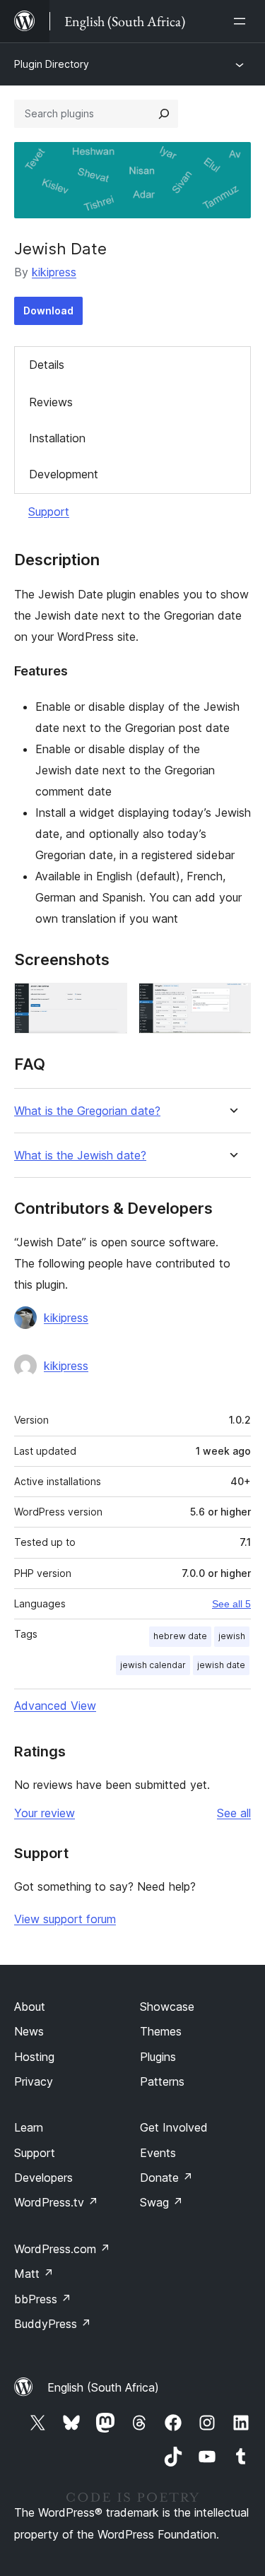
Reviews (51, 402)
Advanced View (55, 1706)
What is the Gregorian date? (87, 1111)
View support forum (65, 1919)
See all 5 (231, 1604)
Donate (166, 2178)
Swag (161, 2202)
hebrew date (180, 1636)
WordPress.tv (56, 2202)
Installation (57, 438)
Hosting (34, 2057)
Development (64, 474)
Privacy (34, 2081)
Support (49, 512)
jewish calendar (153, 1665)
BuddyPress (53, 2324)
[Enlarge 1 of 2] (108, 1002)
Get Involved (174, 2127)
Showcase (167, 2007)
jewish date (221, 1665)
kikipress (54, 272)
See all (234, 1813)
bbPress (43, 2299)
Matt (34, 2274)
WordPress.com (62, 2249)
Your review (45, 1813)
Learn (29, 2127)
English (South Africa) (103, 2387)
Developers (43, 2178)
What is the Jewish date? (80, 1156)
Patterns (162, 2081)
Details (47, 365)
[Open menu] (242, 21)
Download (48, 311)
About (30, 2007)
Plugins (158, 2057)
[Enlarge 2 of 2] (232, 1002)
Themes (161, 2031)
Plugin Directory (52, 64)
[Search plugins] (164, 114)
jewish (232, 1636)
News (29, 2031)
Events (158, 2153)
